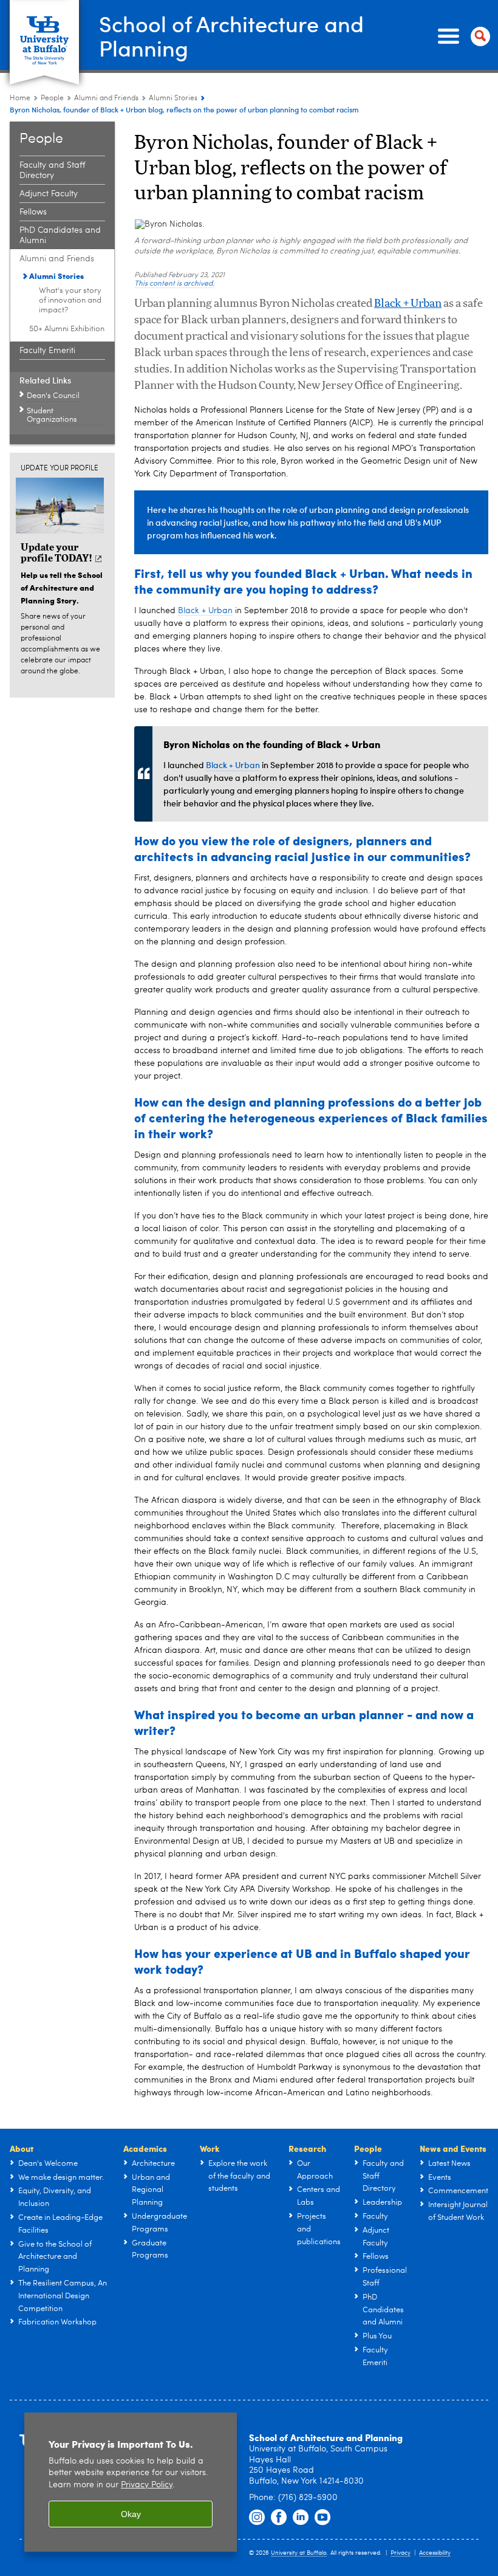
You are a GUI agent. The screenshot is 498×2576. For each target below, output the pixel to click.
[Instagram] (257, 2518)
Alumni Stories (173, 98)
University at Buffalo (299, 2553)
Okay (131, 2514)
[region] (131, 2482)
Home (20, 98)
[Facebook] (279, 2518)
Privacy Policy (147, 2485)
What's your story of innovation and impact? (70, 301)
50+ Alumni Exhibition (67, 329)
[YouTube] (322, 2518)
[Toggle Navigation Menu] (462, 36)
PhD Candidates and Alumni (60, 235)
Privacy (401, 2553)
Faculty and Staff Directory (52, 170)
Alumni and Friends (106, 98)
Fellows (33, 212)
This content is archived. (174, 284)
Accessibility (435, 2553)
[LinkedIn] (301, 2518)
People (52, 98)
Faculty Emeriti (47, 351)
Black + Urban (408, 304)
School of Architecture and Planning (231, 36)
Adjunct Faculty (49, 194)
